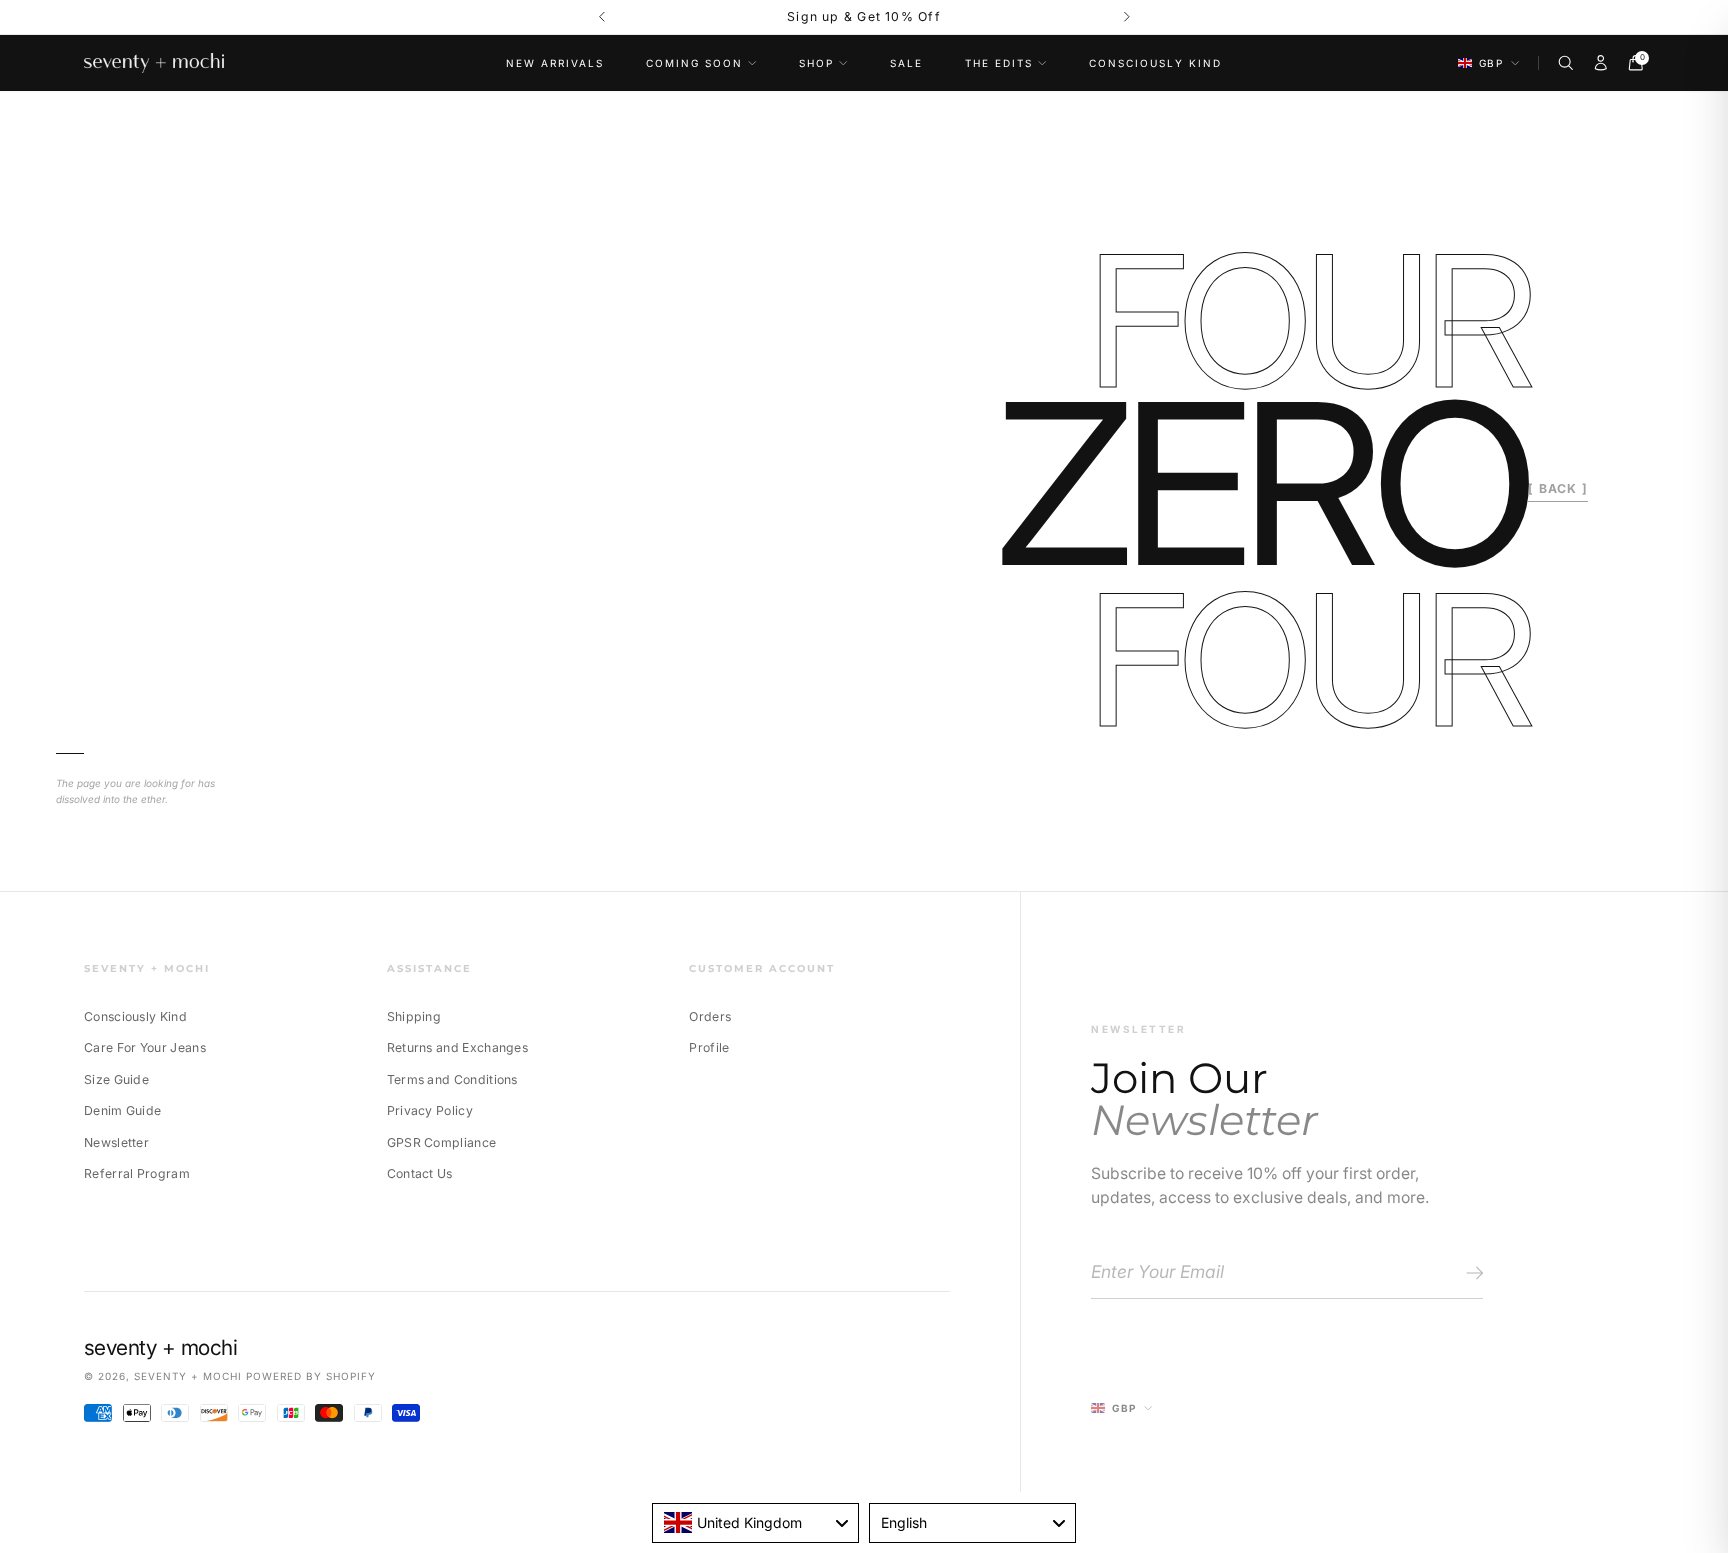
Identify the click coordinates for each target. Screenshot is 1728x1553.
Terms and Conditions (452, 1079)
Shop (816, 63)
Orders (710, 1016)
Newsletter (116, 1142)
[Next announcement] (1126, 17)
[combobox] (755, 1523)
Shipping (414, 1016)
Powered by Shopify (311, 1376)
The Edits (999, 63)
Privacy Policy (430, 1110)
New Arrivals (555, 63)
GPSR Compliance (442, 1142)
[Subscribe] (1471, 1273)
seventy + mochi (188, 1376)
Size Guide (116, 1079)
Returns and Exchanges (457, 1047)
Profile (709, 1047)
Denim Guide (122, 1110)
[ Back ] (1558, 488)
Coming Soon (694, 63)
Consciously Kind (1155, 63)
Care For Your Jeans (145, 1047)
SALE (906, 63)
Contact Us (420, 1173)
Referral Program (137, 1173)
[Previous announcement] (601, 17)
